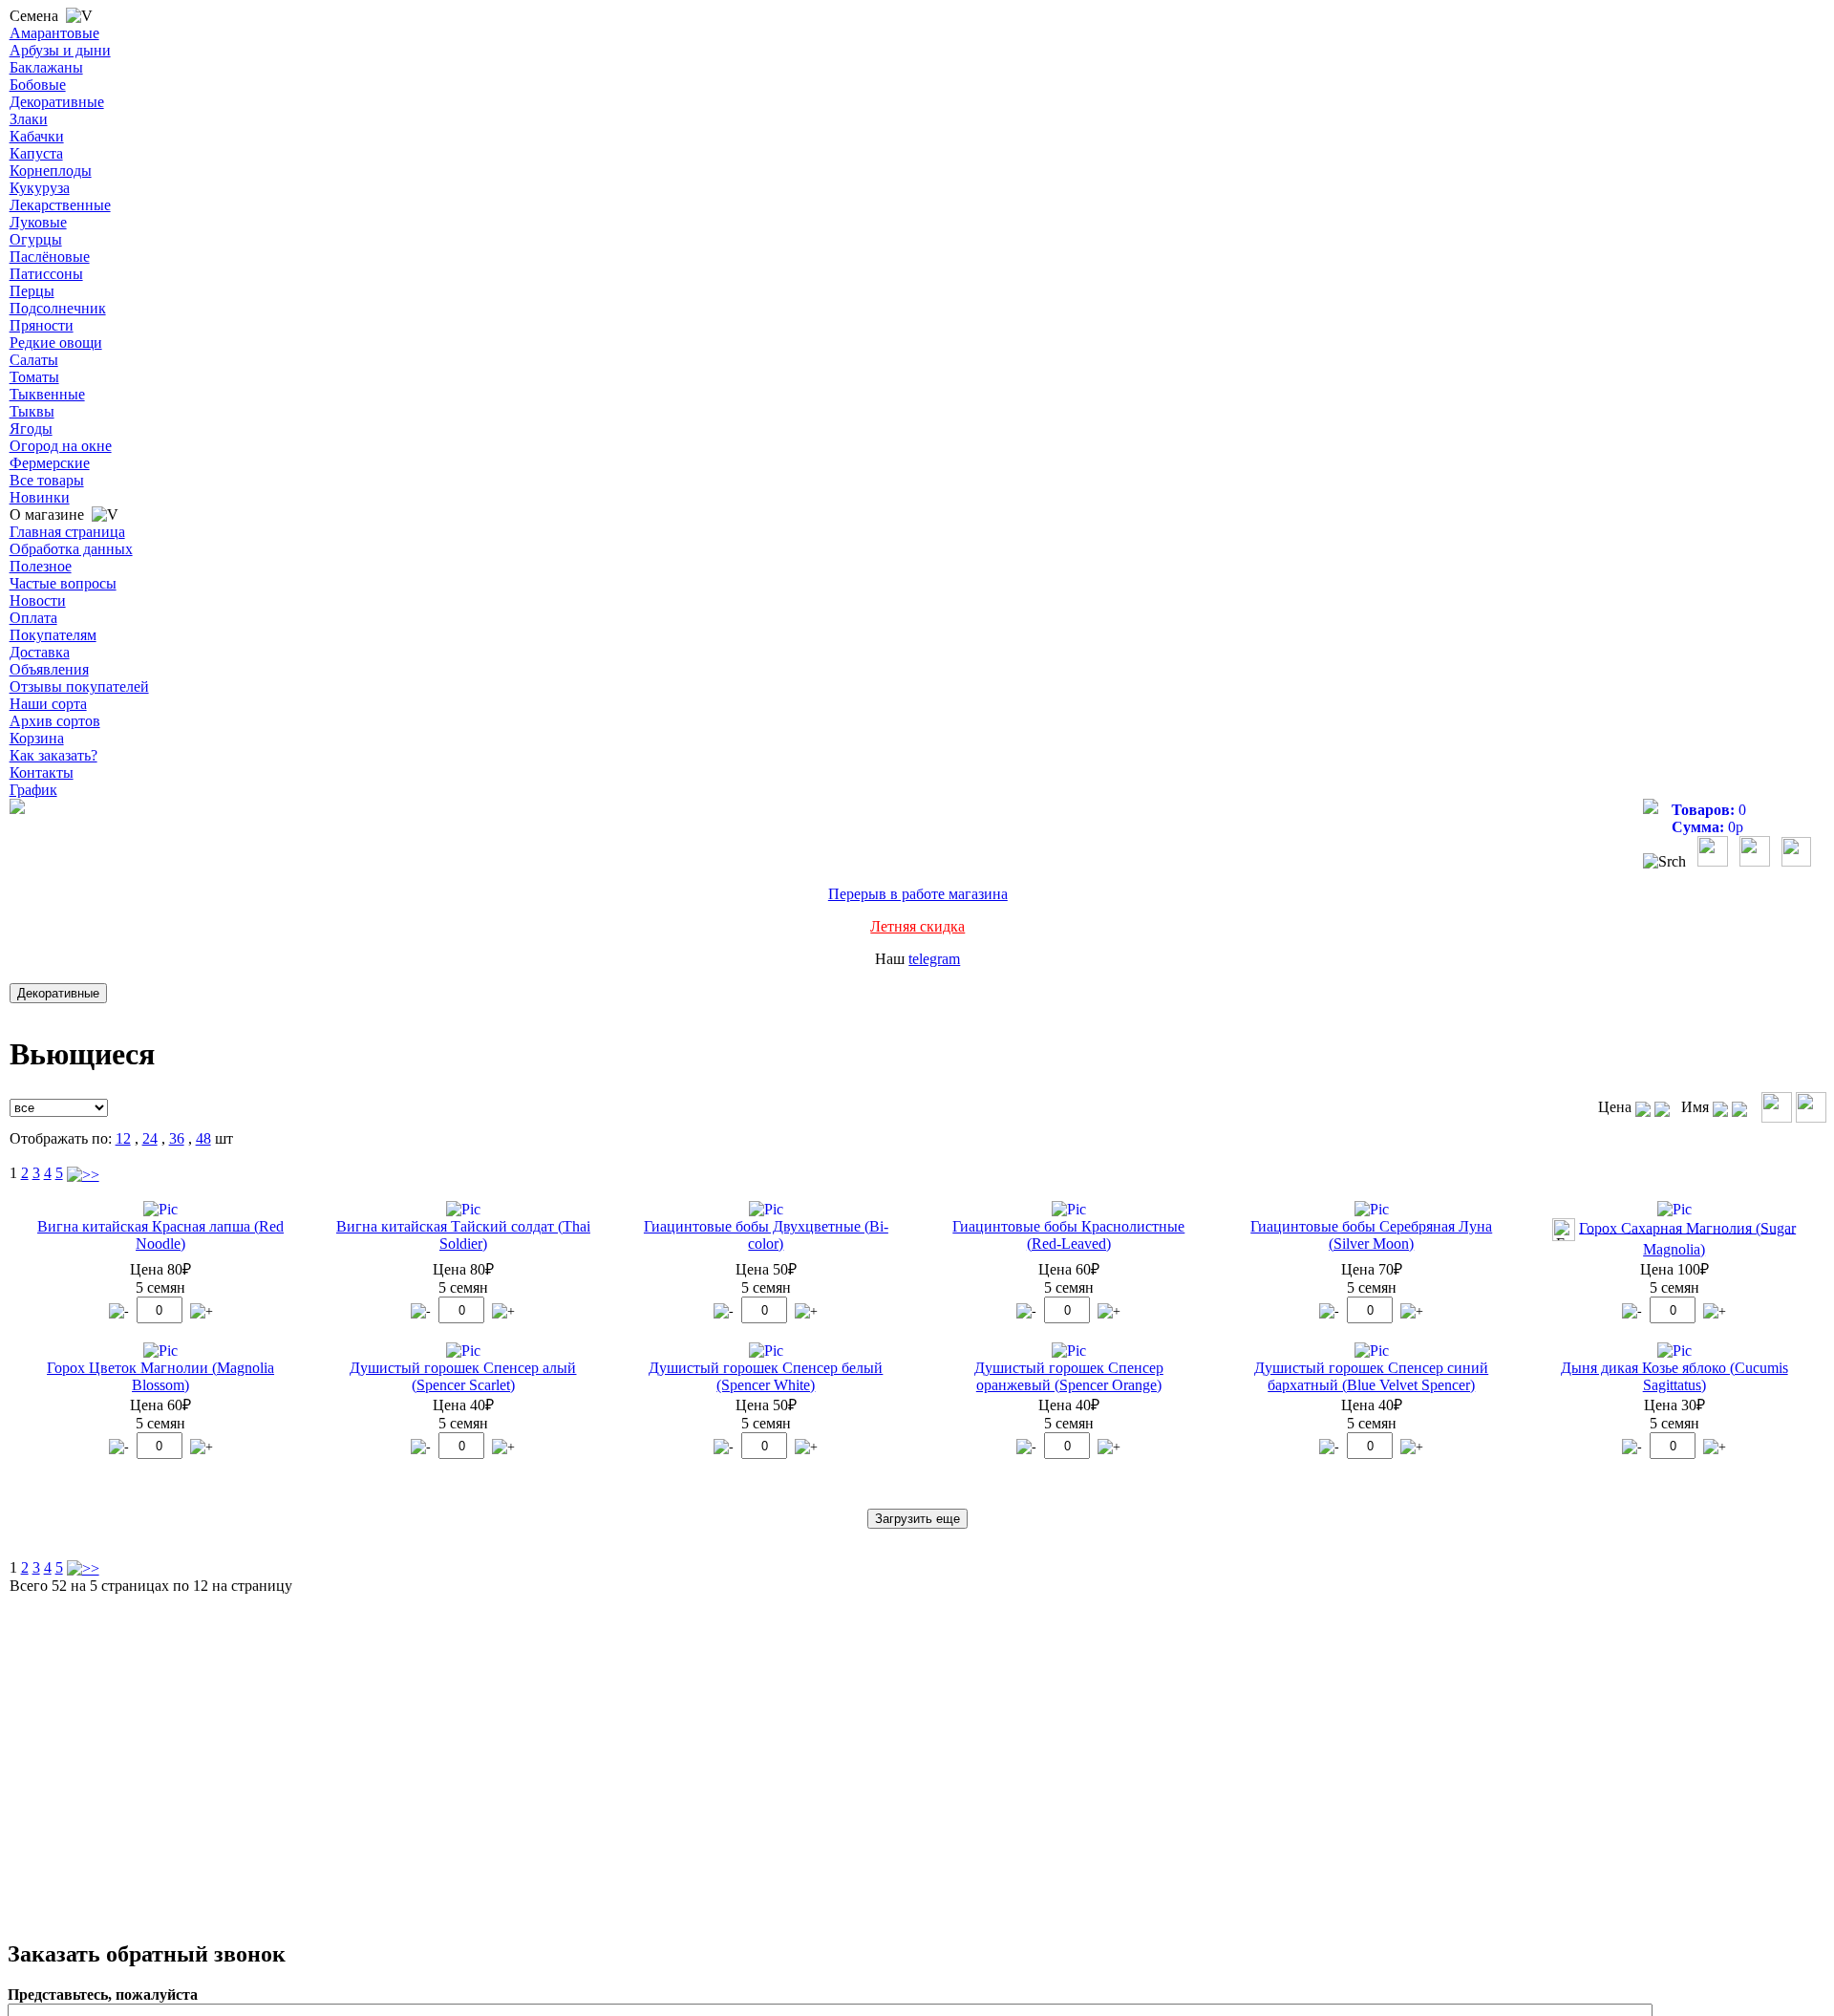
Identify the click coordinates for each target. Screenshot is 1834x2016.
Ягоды (31, 429)
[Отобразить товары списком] (1777, 1107)
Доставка (40, 652)
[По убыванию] (1662, 1107)
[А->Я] (1720, 1107)
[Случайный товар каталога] (1796, 861)
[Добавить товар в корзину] (202, 1311)
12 (123, 1138)
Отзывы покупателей (79, 686)
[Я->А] (1739, 1107)
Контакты (42, 772)
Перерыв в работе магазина (918, 894)
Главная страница (67, 532)
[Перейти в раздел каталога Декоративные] (62, 992)
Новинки (40, 497)
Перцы (32, 291)
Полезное (41, 566)
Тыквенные (47, 394)
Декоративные (57, 102)
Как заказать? (53, 755)
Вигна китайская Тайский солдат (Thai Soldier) (463, 1235)
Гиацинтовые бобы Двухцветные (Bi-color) (766, 1235)
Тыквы (32, 411)
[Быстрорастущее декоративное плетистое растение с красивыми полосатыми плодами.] (1674, 1351)
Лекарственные (60, 205)
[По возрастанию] (1643, 1107)
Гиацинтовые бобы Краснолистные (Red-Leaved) (1068, 1235)
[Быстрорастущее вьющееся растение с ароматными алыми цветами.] (463, 1351)
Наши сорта (48, 704)
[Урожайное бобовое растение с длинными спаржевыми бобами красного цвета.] (160, 1209)
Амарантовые (54, 33)
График (33, 790)
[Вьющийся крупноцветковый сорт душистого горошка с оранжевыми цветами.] (1069, 1351)
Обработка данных (71, 549)
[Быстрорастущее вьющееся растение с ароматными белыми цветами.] (766, 1351)
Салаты (34, 360)
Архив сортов (55, 721)
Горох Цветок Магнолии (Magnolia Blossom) (160, 1376)
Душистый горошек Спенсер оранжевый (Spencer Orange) (1069, 1376)
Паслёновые (50, 257)
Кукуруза (40, 188)
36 (177, 1138)
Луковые (38, 222)
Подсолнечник (58, 308)
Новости (38, 601)
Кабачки (37, 136)
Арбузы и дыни (60, 50)
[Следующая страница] (83, 1173)
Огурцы (36, 239)
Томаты (34, 377)
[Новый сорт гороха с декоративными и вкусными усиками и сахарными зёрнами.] (160, 1351)
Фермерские (50, 463)
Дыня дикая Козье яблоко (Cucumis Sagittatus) (1674, 1376)
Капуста (36, 153)
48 (203, 1138)
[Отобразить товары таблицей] (1811, 1107)
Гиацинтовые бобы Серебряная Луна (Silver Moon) (1371, 1235)
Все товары (47, 480)
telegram (934, 959)
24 (150, 1138)
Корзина (37, 738)
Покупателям (53, 635)
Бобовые (38, 85)
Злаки (29, 119)
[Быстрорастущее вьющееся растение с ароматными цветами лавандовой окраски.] (1372, 1351)
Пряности (42, 325)
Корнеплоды (51, 171)
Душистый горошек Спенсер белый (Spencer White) (766, 1376)
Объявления (49, 669)
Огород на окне (61, 446)
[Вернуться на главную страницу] (17, 809)
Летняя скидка (917, 926)
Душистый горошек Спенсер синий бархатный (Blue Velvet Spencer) (1371, 1376)
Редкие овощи (56, 343)
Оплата (33, 618)
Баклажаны (46, 67)
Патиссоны (46, 274)
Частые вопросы (63, 583)
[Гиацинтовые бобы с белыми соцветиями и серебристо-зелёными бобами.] (1372, 1209)
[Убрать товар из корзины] (119, 1311)
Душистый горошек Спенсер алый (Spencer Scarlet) (463, 1376)
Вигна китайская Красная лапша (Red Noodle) (160, 1235)
